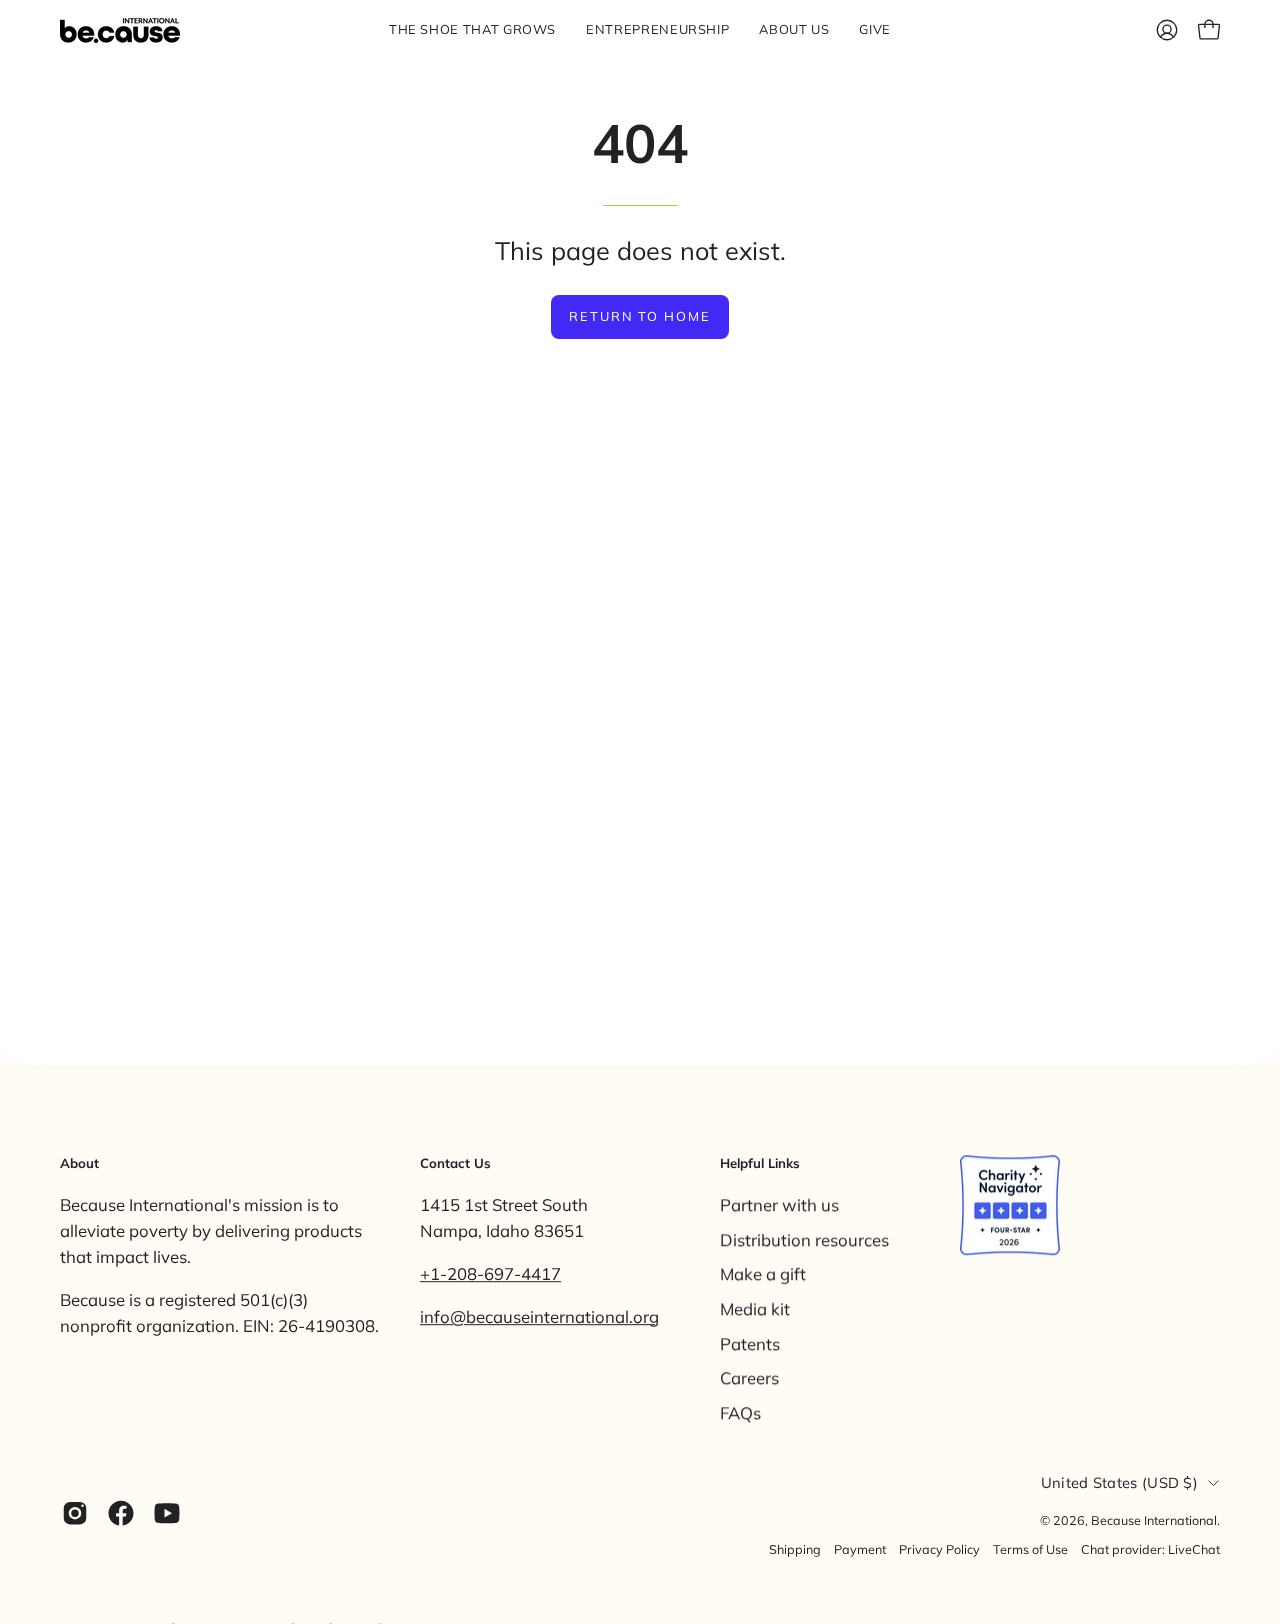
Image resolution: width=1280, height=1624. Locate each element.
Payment (860, 1549)
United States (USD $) (1119, 1483)
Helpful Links (760, 1163)
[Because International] (120, 30)
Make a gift (763, 1273)
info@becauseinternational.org (539, 1316)
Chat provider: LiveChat (1150, 1549)
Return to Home (640, 316)
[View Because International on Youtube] (167, 1513)
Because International (1154, 1520)
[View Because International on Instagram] (75, 1513)
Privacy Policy (939, 1549)
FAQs (740, 1411)
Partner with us (779, 1204)
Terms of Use (1030, 1549)
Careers (749, 1377)
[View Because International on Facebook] (121, 1513)
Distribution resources (804, 1238)
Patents (750, 1342)
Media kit (755, 1308)
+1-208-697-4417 (490, 1273)
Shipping (795, 1549)
